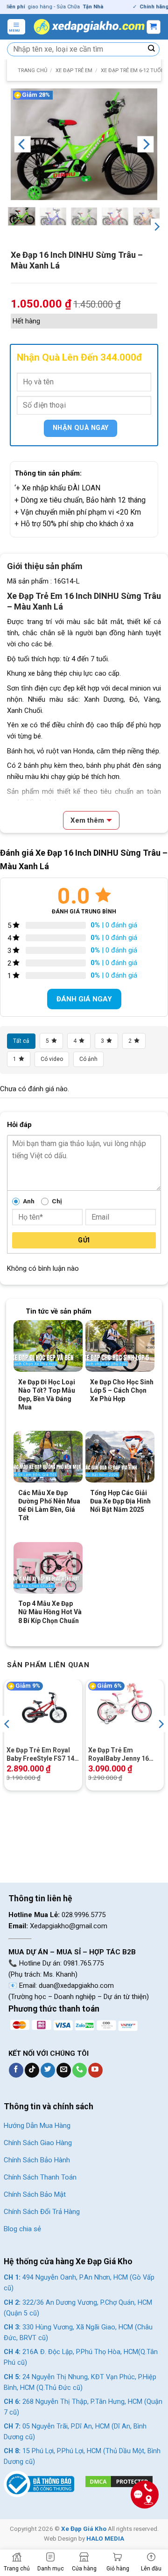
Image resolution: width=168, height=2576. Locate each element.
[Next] (146, 144)
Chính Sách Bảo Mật (35, 2194)
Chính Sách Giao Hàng (38, 2143)
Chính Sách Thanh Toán (40, 2177)
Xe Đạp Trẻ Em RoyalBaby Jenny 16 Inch (119, 1754)
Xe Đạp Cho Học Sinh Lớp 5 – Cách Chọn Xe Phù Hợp (122, 1390)
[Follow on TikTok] (32, 2070)
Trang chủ (32, 70)
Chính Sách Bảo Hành (37, 2160)
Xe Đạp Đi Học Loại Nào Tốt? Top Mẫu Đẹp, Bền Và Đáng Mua (47, 1395)
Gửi (84, 1240)
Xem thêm (87, 820)
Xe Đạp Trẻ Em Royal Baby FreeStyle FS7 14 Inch (40, 1754)
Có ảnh (88, 1059)
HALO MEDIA (105, 2538)
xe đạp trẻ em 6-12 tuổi (132, 70)
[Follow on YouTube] (95, 2070)
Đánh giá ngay (84, 999)
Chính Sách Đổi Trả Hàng (42, 2212)
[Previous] (22, 144)
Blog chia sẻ (22, 2229)
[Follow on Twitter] (48, 2070)
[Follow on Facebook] (16, 2070)
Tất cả (21, 1041)
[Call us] (80, 2070)
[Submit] (152, 49)
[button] (16, 27)
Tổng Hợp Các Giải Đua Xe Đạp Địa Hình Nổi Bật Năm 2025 (120, 1501)
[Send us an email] (64, 2070)
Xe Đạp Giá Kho (84, 2529)
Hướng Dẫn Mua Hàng (37, 2126)
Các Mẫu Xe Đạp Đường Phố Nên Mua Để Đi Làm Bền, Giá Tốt (49, 1506)
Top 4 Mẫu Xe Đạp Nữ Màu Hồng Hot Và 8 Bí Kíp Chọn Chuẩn (50, 1612)
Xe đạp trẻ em (74, 70)
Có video (52, 1059)
